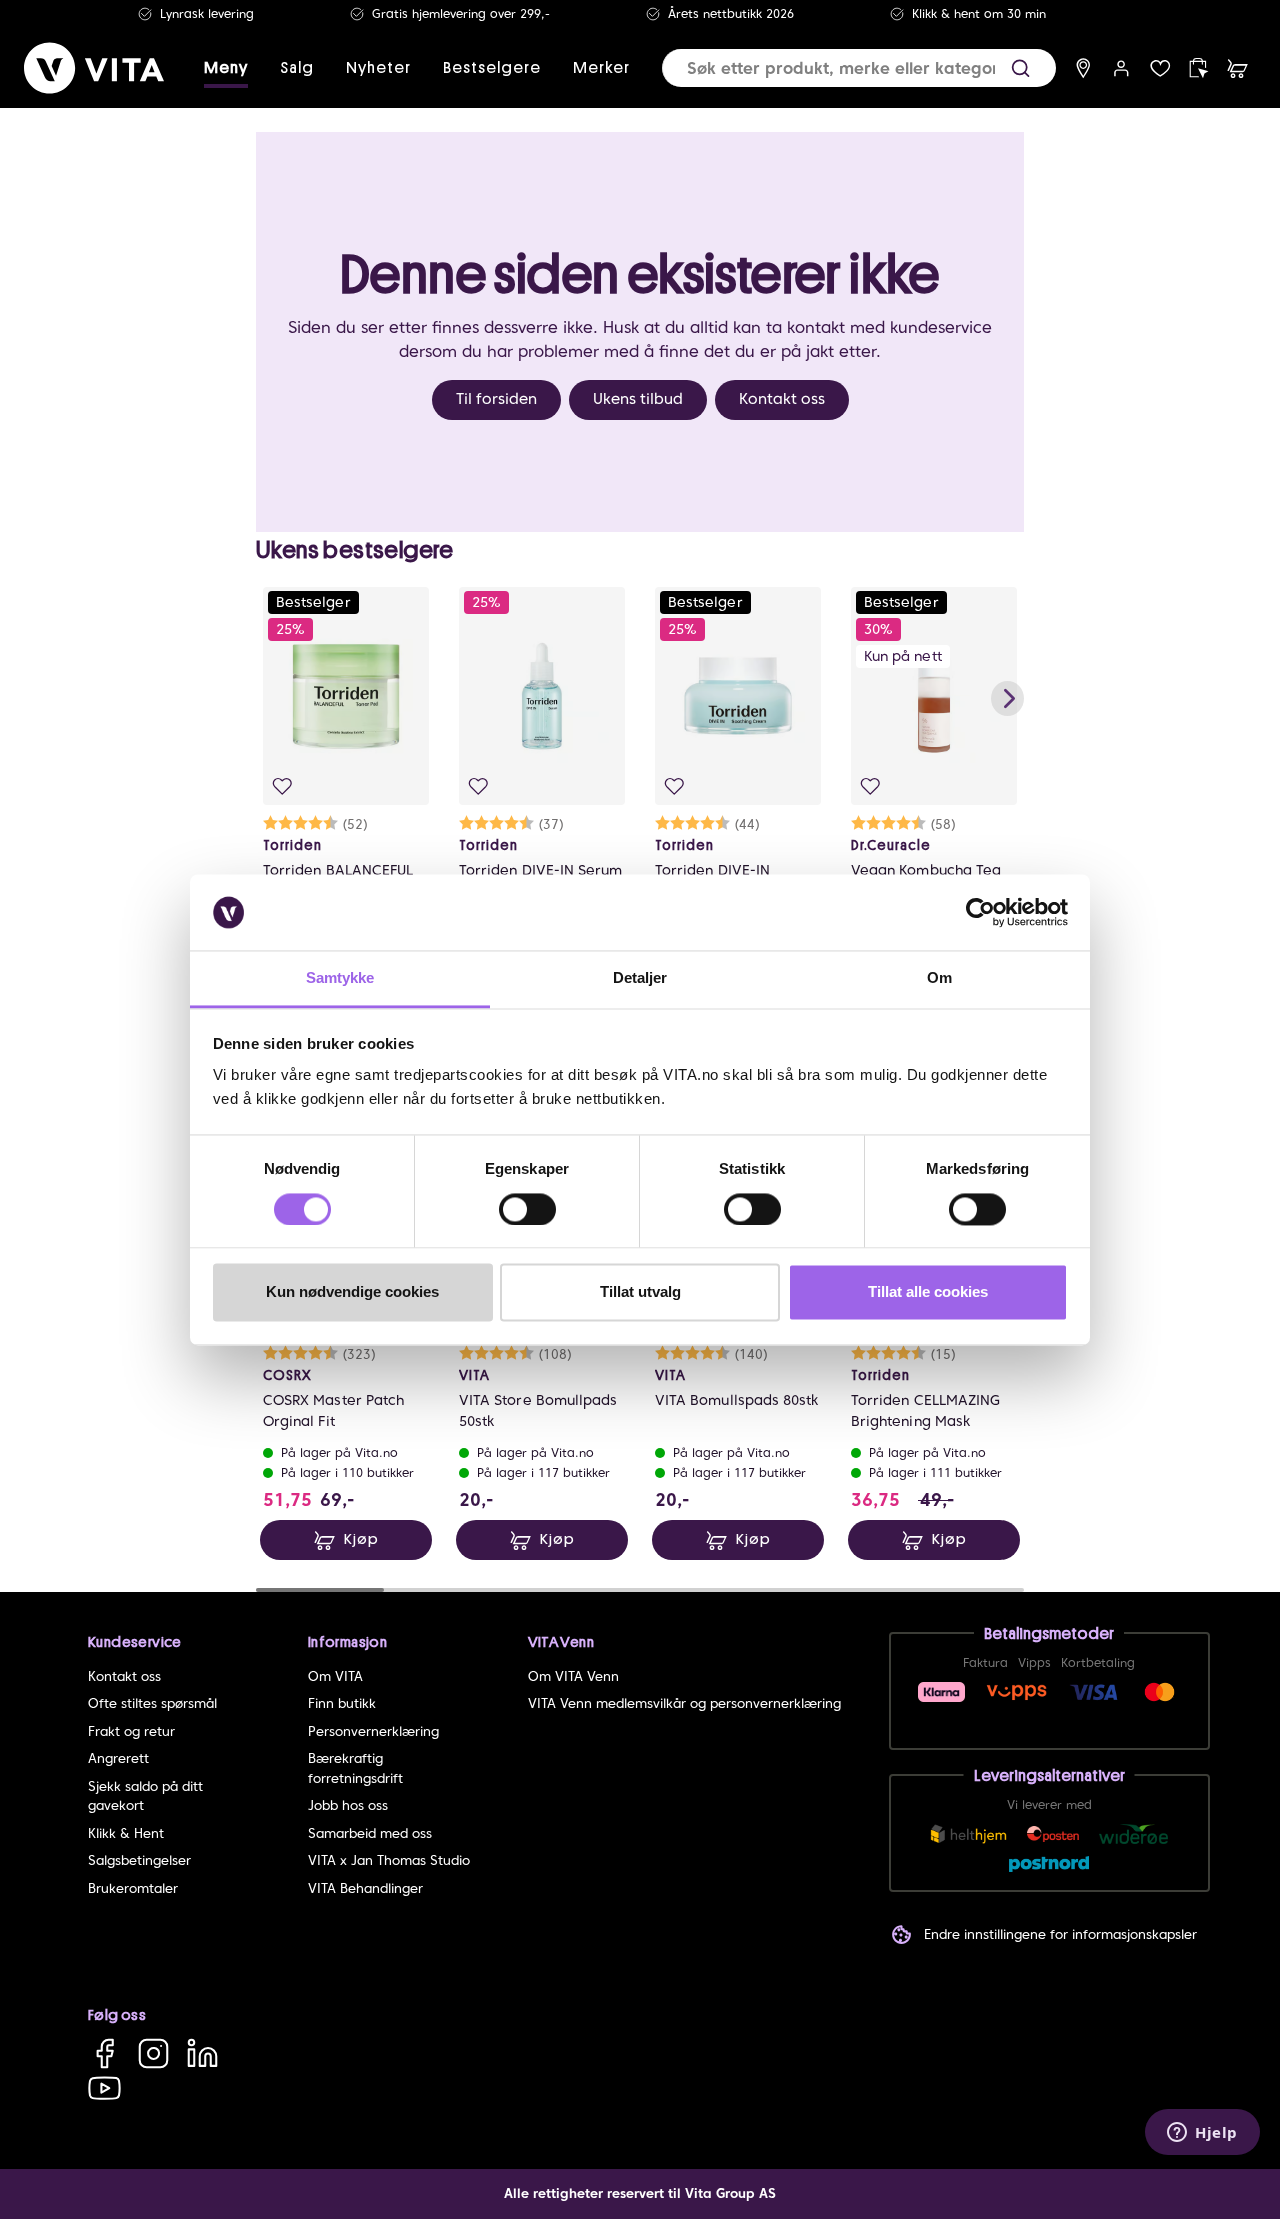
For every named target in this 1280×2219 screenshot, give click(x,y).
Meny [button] (226, 68)
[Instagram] (153, 2053)
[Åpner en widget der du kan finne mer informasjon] (1202, 2134)
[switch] (527, 1209)
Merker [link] (601, 68)
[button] (1020, 68)
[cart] (1237, 68)
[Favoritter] (1160, 68)
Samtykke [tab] (340, 978)
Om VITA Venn (573, 1676)
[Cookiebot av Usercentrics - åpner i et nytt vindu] (980, 912)
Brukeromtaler (133, 1888)
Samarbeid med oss (370, 1833)
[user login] (1121, 68)
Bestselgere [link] (492, 68)
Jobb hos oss (348, 1805)
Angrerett (118, 1758)
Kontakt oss (782, 399)
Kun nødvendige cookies (352, 1292)
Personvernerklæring (373, 1731)
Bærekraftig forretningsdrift (355, 1768)
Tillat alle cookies (928, 1292)
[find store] (1083, 68)
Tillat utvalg (640, 1292)
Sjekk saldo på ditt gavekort (145, 1796)
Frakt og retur (131, 1731)
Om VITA (335, 1676)
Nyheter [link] (378, 68)
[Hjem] (94, 68)
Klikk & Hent (126, 1833)
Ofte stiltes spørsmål (152, 1703)
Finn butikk (342, 1703)
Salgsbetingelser (139, 1860)
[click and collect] (1198, 68)
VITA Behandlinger (365, 1888)
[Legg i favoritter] (282, 786)
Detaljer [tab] (640, 978)
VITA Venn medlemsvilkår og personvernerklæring (684, 1703)
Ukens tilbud (638, 399)
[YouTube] (104, 2087)
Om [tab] (939, 978)
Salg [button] (297, 68)
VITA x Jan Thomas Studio (389, 1860)
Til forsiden (496, 399)
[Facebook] (104, 2053)
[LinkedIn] (202, 2053)
